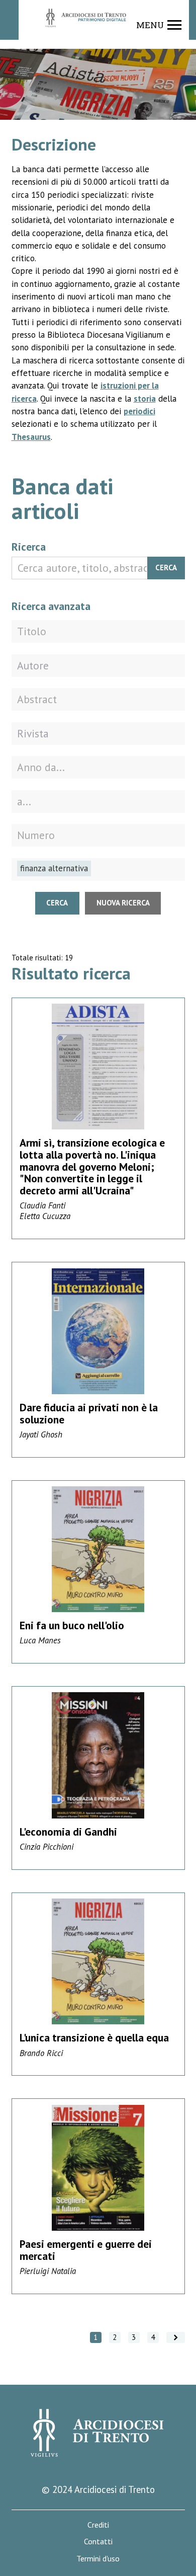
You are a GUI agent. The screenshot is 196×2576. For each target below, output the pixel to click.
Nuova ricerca (123, 903)
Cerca (166, 567)
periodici (139, 411)
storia (145, 399)
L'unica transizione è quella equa (94, 2037)
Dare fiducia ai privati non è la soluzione (89, 1413)
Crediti (98, 2525)
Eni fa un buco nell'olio (72, 1625)
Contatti (98, 2542)
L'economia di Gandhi (68, 1832)
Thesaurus (31, 437)
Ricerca (29, 547)
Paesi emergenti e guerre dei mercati (86, 2250)
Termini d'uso (98, 2559)
